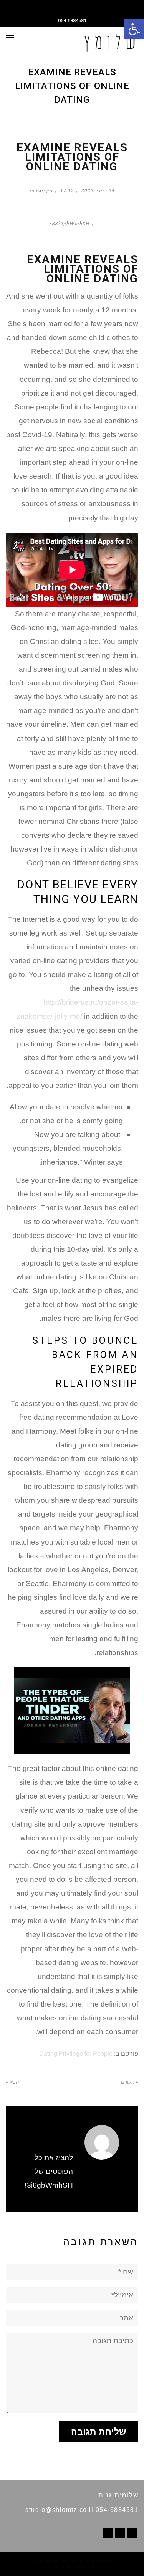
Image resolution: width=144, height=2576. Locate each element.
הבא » (12, 2082)
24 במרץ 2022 (98, 191)
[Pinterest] (120, 2533)
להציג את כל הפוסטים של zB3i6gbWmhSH (46, 2171)
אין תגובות (41, 191)
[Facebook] (132, 2533)
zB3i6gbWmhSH (70, 224)
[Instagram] (108, 2533)
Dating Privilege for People (76, 2053)
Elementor (83, 2567)
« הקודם (130, 2082)
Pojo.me (61, 2561)
